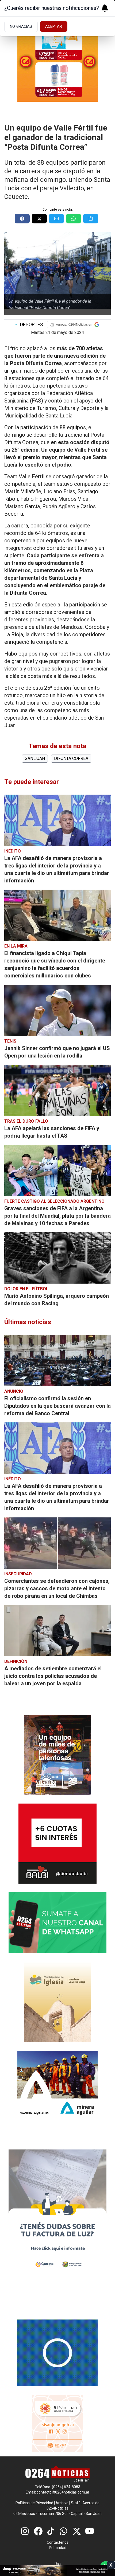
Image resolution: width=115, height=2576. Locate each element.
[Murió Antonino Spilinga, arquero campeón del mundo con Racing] (57, 1258)
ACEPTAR (54, 26)
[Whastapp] (64, 2531)
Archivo (62, 2503)
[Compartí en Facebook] (22, 219)
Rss (58, 2564)
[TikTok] (51, 2531)
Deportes (29, 324)
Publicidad (58, 2548)
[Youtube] (90, 2531)
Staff (75, 2503)
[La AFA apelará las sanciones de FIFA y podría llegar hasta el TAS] (57, 1090)
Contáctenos (58, 2542)
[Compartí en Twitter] (39, 219)
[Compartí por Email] (56, 219)
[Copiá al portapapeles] (91, 219)
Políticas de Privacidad (34, 2503)
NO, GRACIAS (21, 26)
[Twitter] (77, 2531)
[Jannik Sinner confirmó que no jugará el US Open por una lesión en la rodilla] (57, 1010)
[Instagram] (25, 2531)
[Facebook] (38, 2531)
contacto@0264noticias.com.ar (63, 2492)
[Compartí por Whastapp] (74, 219)
